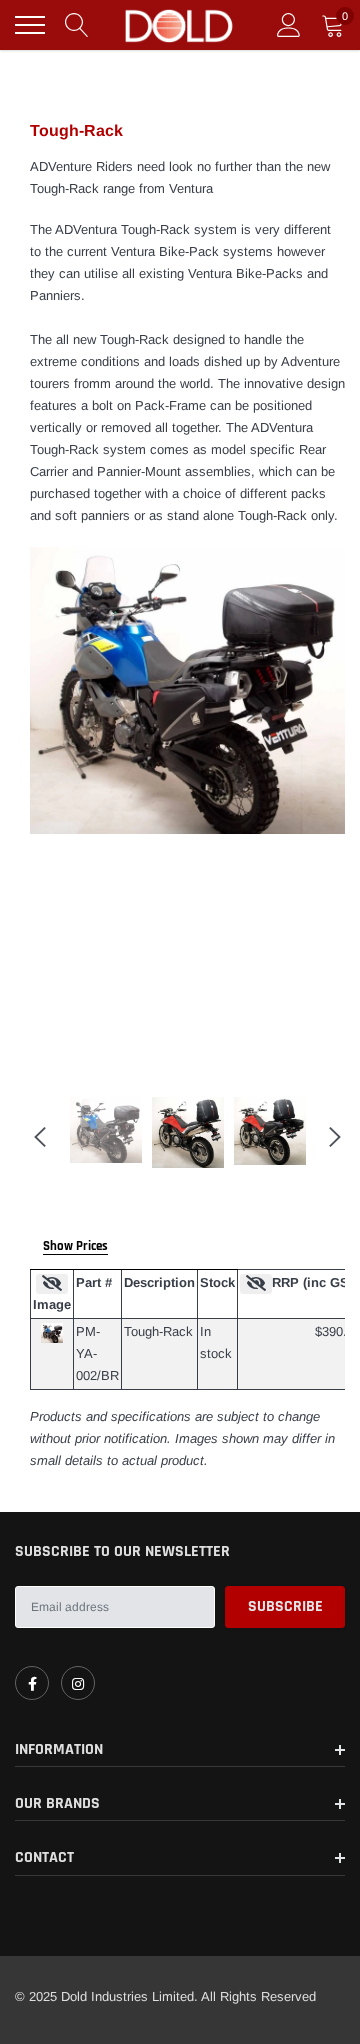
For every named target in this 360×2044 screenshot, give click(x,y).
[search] (77, 25)
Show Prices (75, 1246)
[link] (32, 1683)
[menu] (30, 25)
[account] (289, 24)
